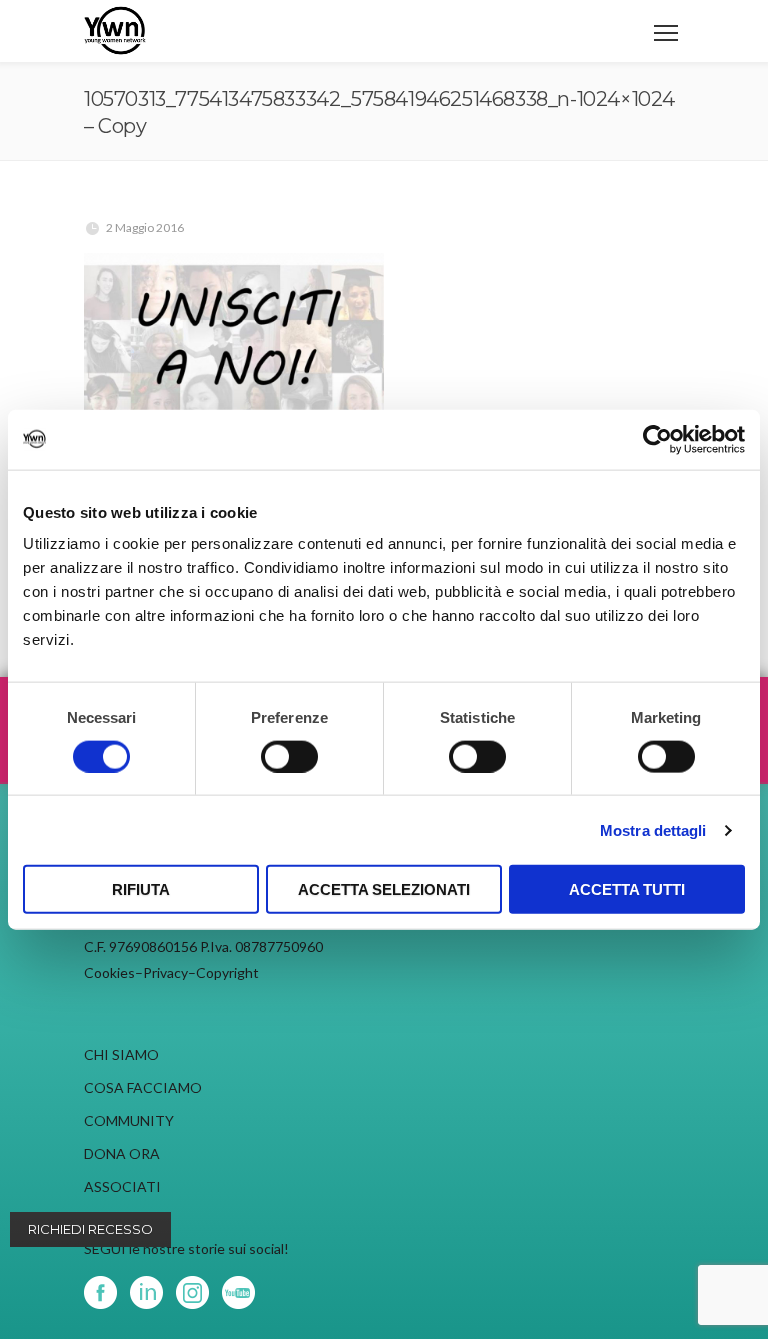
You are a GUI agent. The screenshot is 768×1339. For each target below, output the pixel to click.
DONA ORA (122, 1153)
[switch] (289, 756)
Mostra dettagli (653, 829)
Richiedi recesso (90, 1229)
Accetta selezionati (384, 889)
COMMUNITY (129, 1120)
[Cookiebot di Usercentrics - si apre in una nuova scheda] (657, 439)
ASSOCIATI (122, 1186)
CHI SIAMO (121, 1054)
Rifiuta (141, 889)
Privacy (165, 972)
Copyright (227, 972)
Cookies (109, 972)
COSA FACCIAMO (143, 1087)
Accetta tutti (627, 889)
